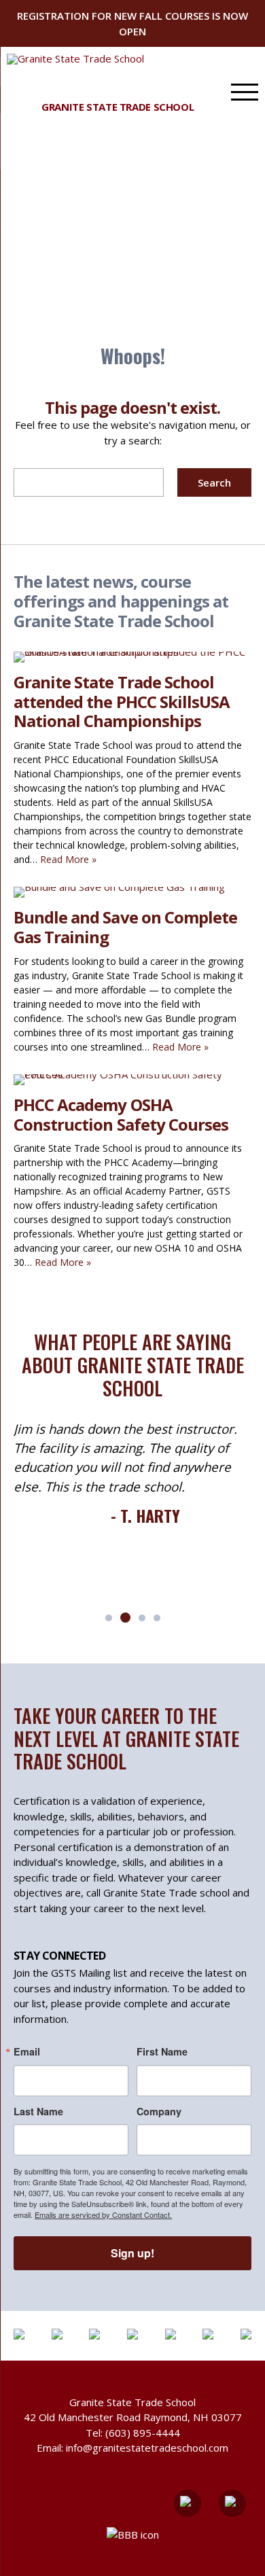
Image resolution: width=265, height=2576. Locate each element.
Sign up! (132, 2253)
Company (159, 2111)
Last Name (38, 2111)
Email (27, 2051)
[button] (109, 1618)
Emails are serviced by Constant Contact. (103, 2215)
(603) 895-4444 (143, 2433)
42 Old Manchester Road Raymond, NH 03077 (133, 2417)
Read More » (68, 859)
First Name (162, 2051)
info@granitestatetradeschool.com (147, 2448)
